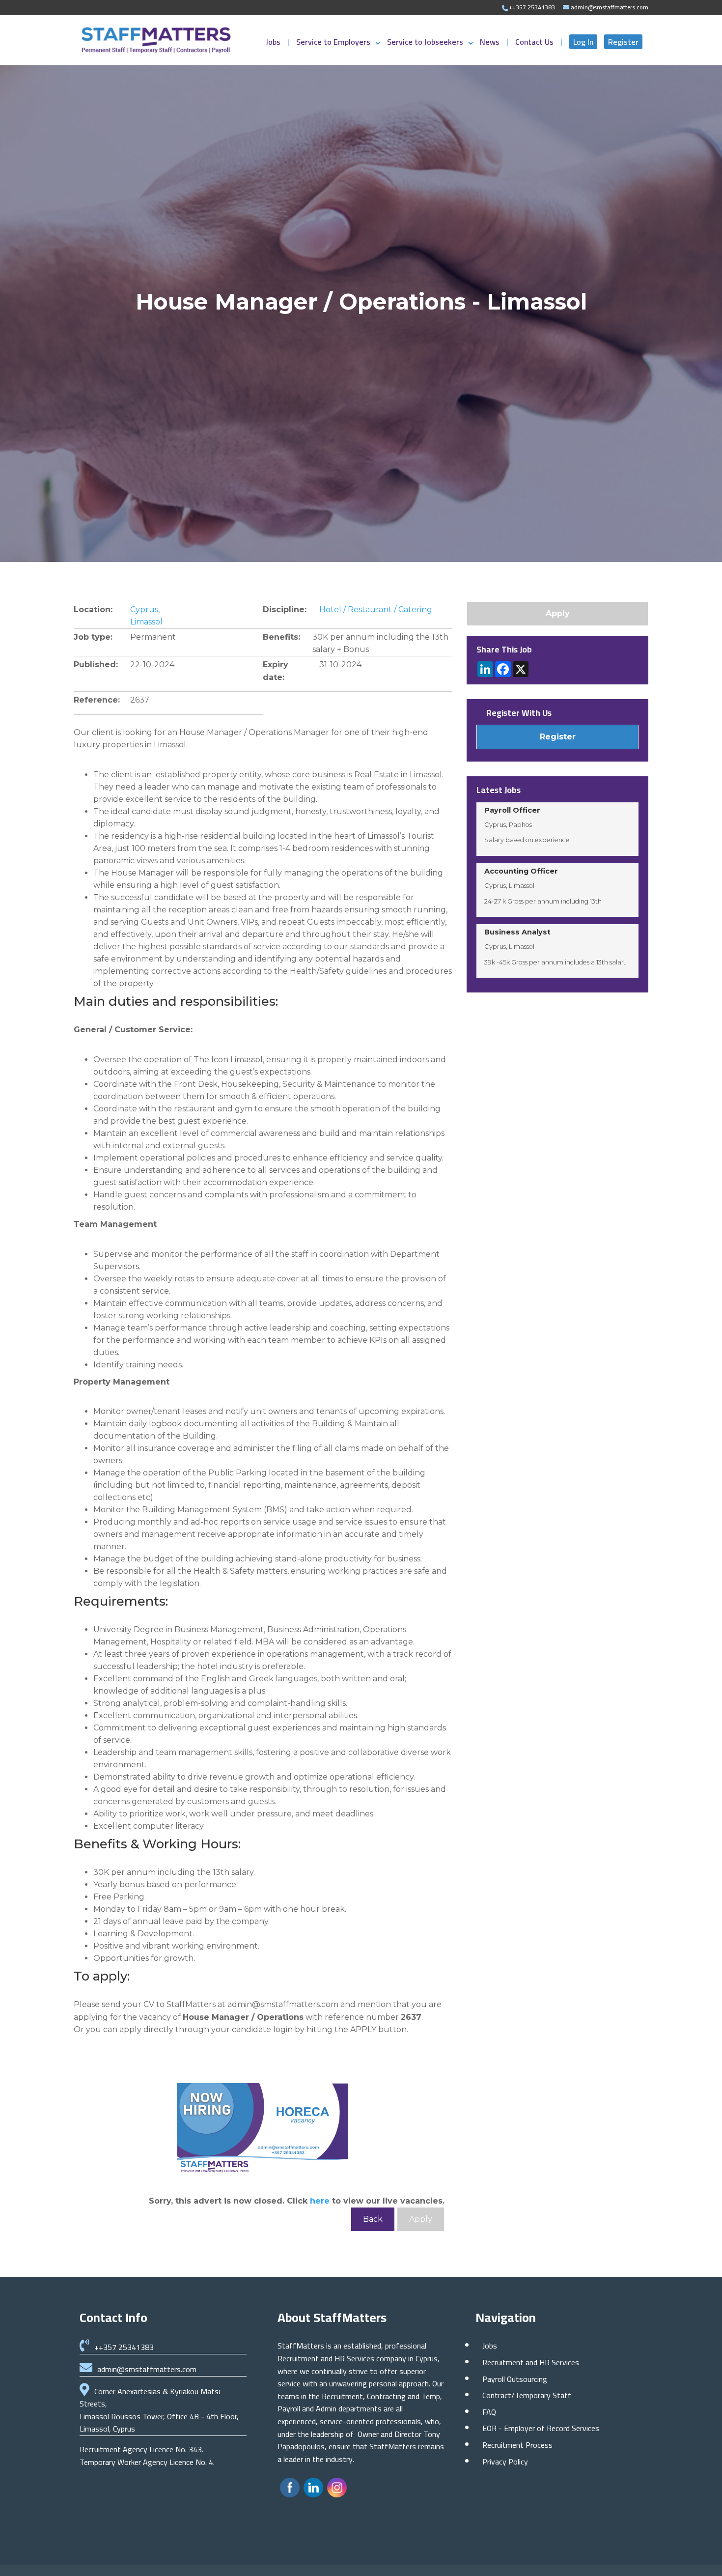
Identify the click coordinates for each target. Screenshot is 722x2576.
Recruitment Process (517, 2445)
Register (623, 42)
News (491, 44)
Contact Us (535, 44)
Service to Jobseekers (425, 44)
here (320, 2201)
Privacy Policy (505, 2462)
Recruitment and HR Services (531, 2362)
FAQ (489, 2412)
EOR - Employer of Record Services (541, 2428)
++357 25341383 (124, 2347)
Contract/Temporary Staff (527, 2395)
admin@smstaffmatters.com (147, 2369)
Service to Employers (333, 44)
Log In (583, 42)
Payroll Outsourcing (515, 2379)
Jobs (274, 44)
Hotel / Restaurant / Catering (376, 609)
